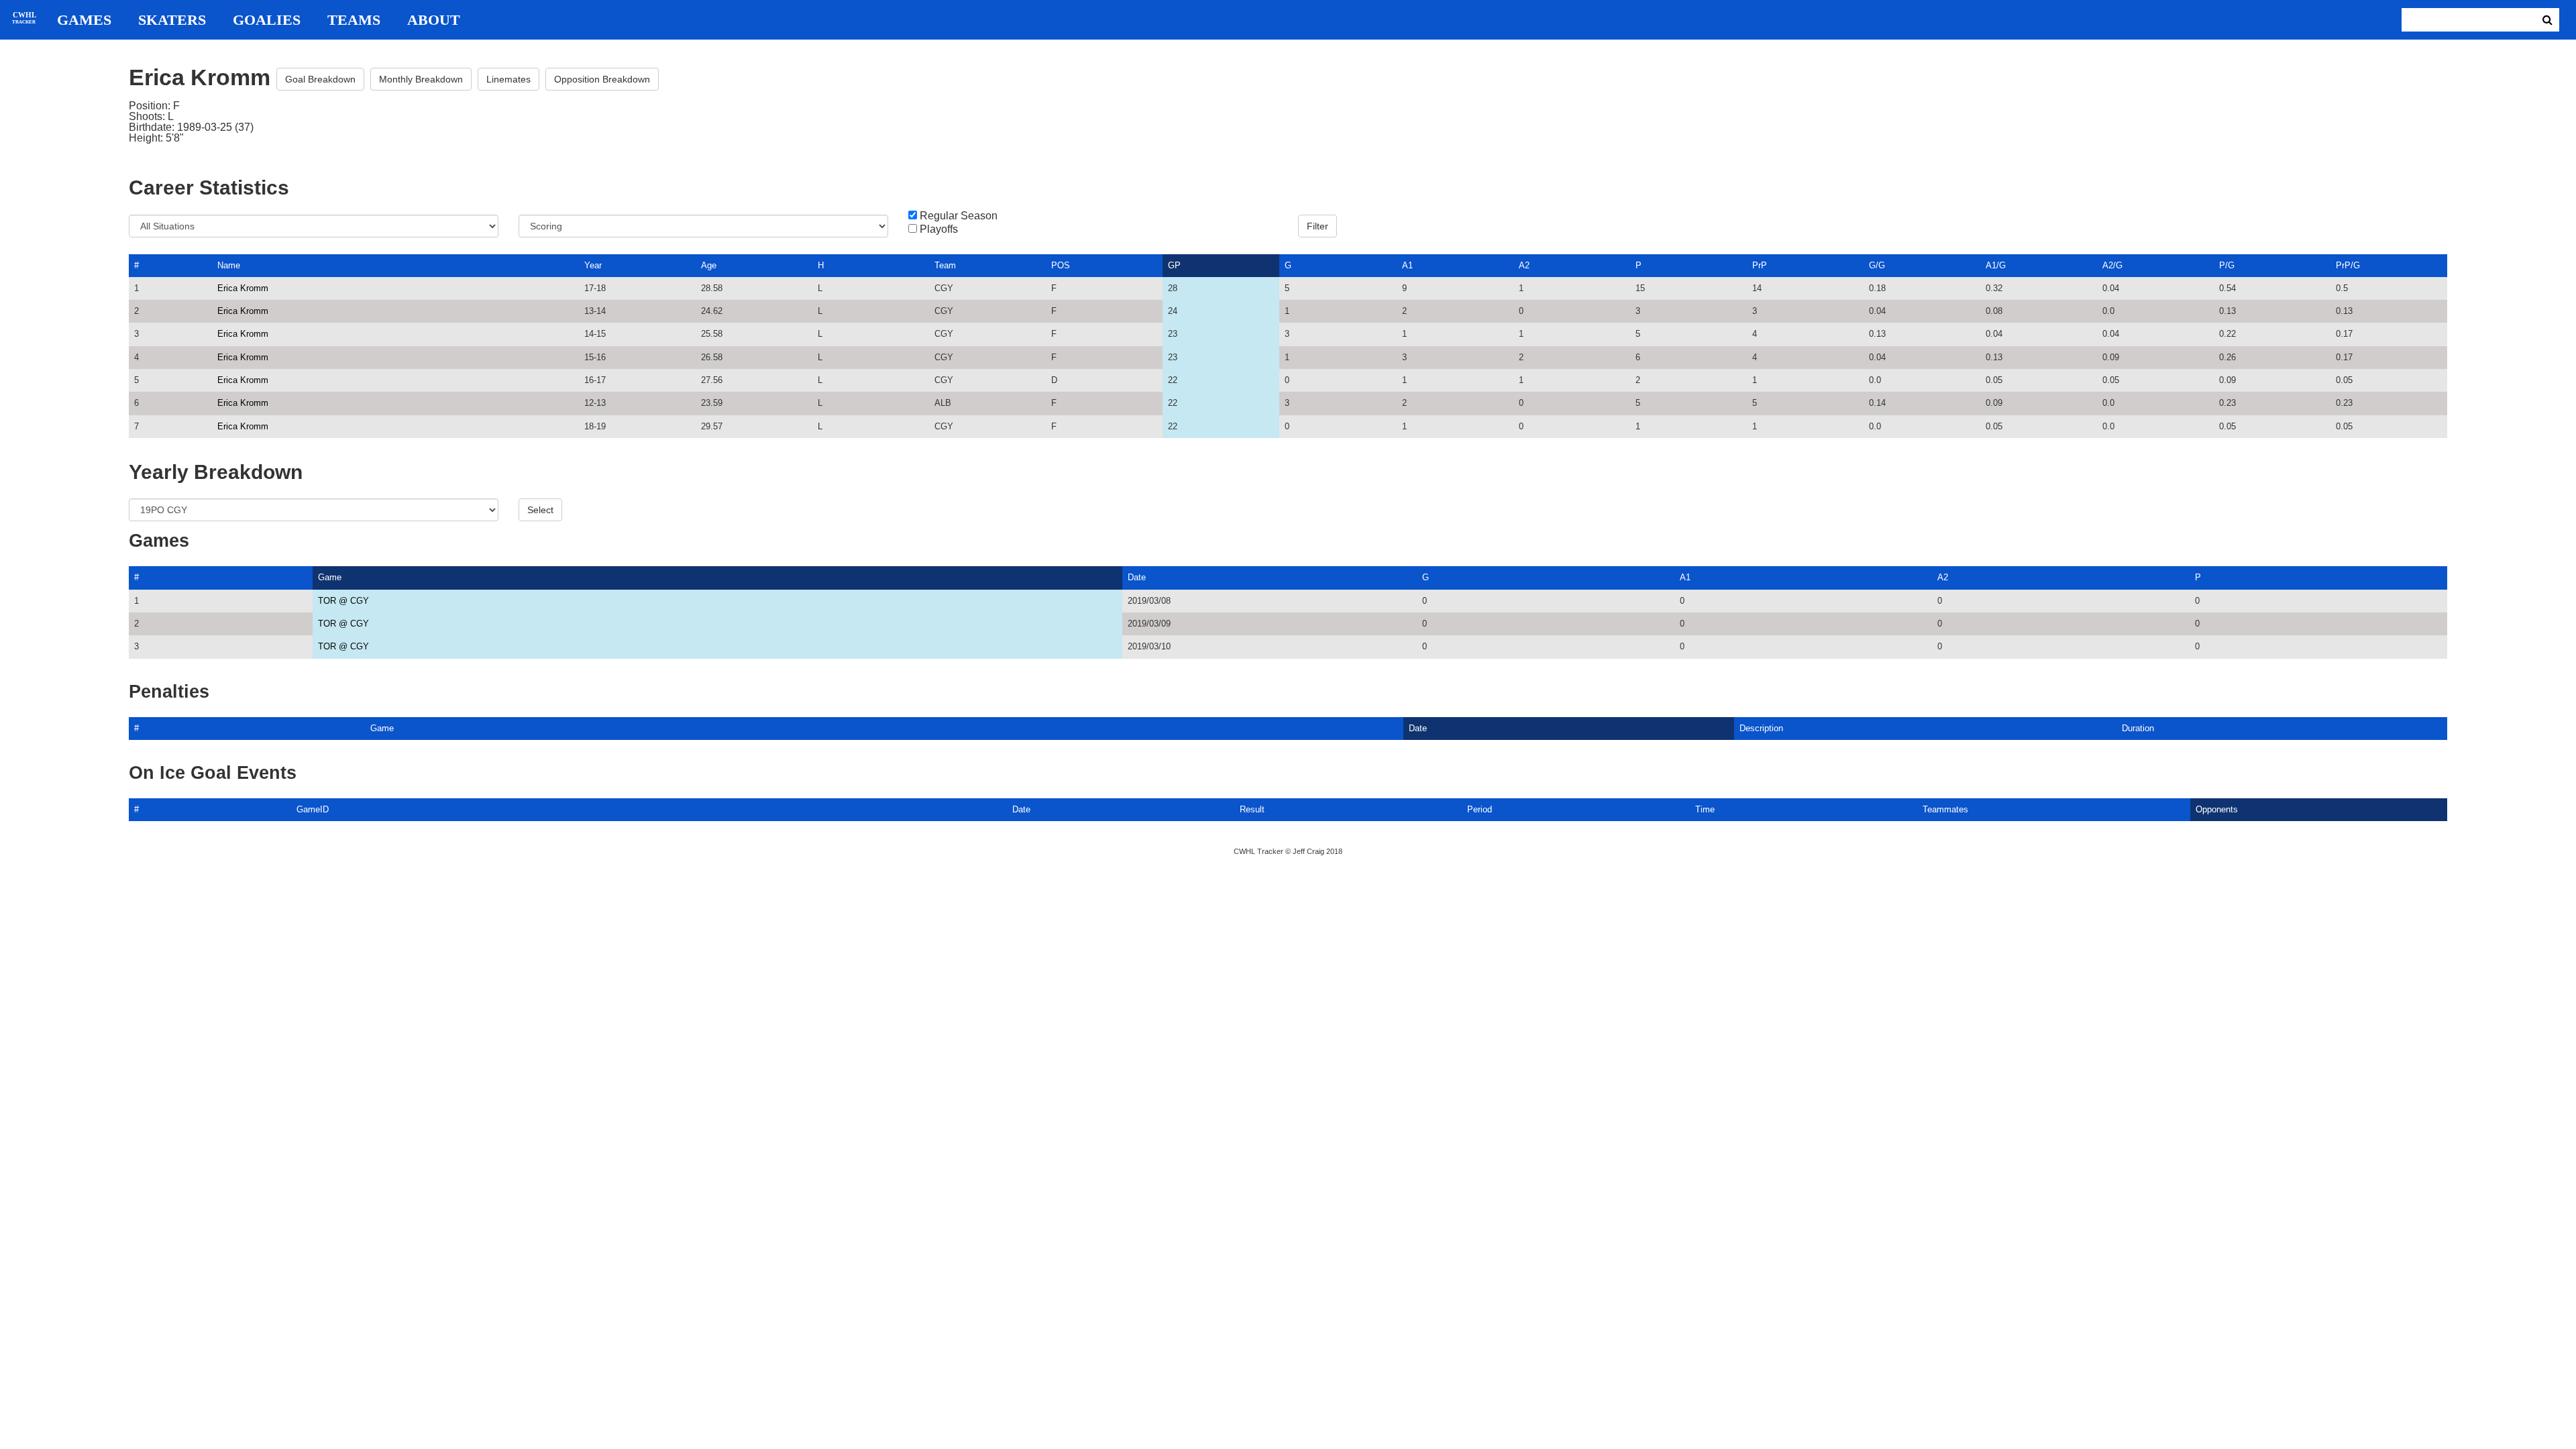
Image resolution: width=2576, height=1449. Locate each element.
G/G (1877, 265)
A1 (1407, 265)
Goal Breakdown (320, 79)
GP (1174, 265)
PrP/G (2348, 265)
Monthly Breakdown (421, 79)
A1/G (1996, 265)
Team (945, 265)
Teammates (1945, 809)
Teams (354, 20)
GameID (313, 809)
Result (1252, 809)
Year (593, 265)
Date (1137, 577)
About (434, 20)
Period (1480, 809)
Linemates (508, 79)
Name (229, 265)
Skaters (172, 20)
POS (1061, 265)
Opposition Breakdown (602, 79)
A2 (1524, 265)
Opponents (2217, 809)
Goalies (267, 20)
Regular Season (959, 216)
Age (709, 265)
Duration (2138, 728)
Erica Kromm (243, 288)
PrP (1760, 265)
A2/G (2112, 265)
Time (1705, 809)
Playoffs (939, 229)
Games (84, 20)
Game (330, 577)
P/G (2227, 265)
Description (1761, 728)
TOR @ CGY (343, 601)
